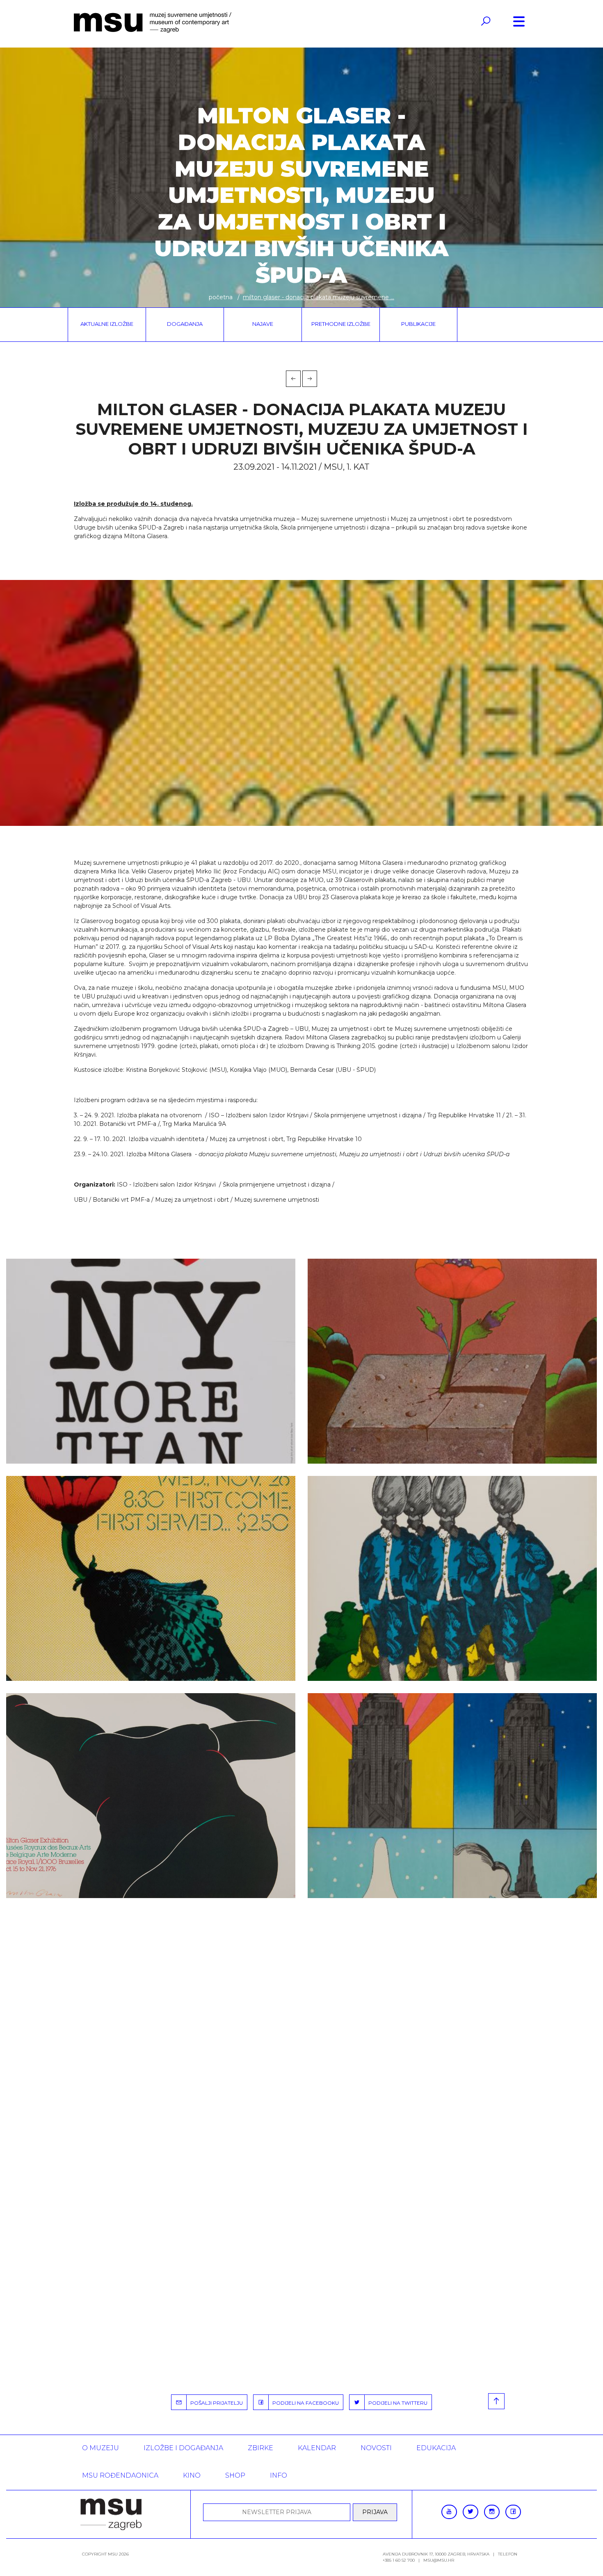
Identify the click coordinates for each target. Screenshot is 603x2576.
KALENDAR (317, 2448)
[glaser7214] (151, 1796)
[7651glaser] (452, 1361)
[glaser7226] (151, 1361)
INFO (279, 2475)
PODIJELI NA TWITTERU (396, 2403)
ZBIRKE (260, 2448)
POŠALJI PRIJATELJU (215, 2403)
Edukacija (436, 2448)
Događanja (185, 324)
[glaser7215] (452, 1796)
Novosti (376, 2448)
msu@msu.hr (439, 2560)
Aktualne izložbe (107, 324)
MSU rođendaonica (120, 2475)
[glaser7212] (452, 1578)
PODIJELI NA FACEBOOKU (304, 2403)
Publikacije (418, 324)
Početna (221, 297)
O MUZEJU (100, 2448)
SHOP (235, 2475)
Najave (263, 324)
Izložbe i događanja (183, 2448)
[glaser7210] (151, 1578)
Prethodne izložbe (341, 324)
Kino (192, 2475)
